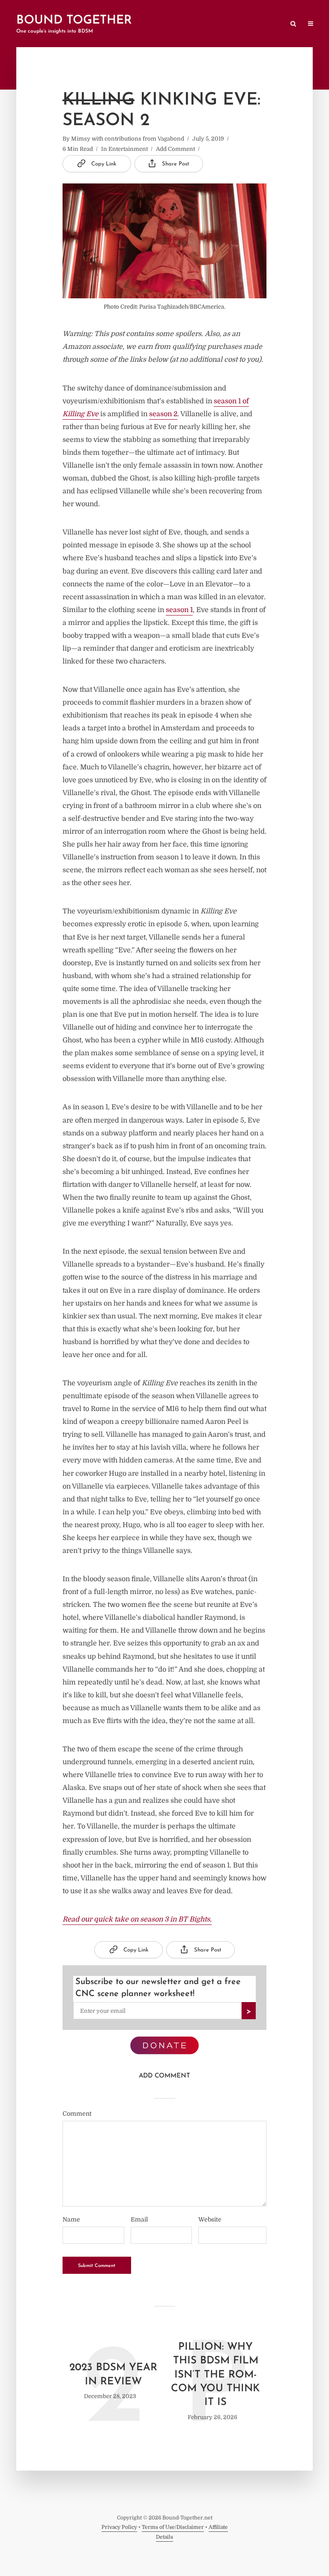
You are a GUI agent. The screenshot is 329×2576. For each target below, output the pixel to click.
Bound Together (74, 21)
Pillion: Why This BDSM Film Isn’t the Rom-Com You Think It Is (215, 2375)
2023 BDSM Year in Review (113, 2375)
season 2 (163, 414)
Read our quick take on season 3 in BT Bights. (137, 1919)
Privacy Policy (119, 2527)
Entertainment (128, 149)
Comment (77, 2114)
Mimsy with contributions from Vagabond (128, 139)
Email (139, 2219)
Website (210, 2219)
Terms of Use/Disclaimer (173, 2527)
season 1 (179, 610)
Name (71, 2219)
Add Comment (175, 149)
